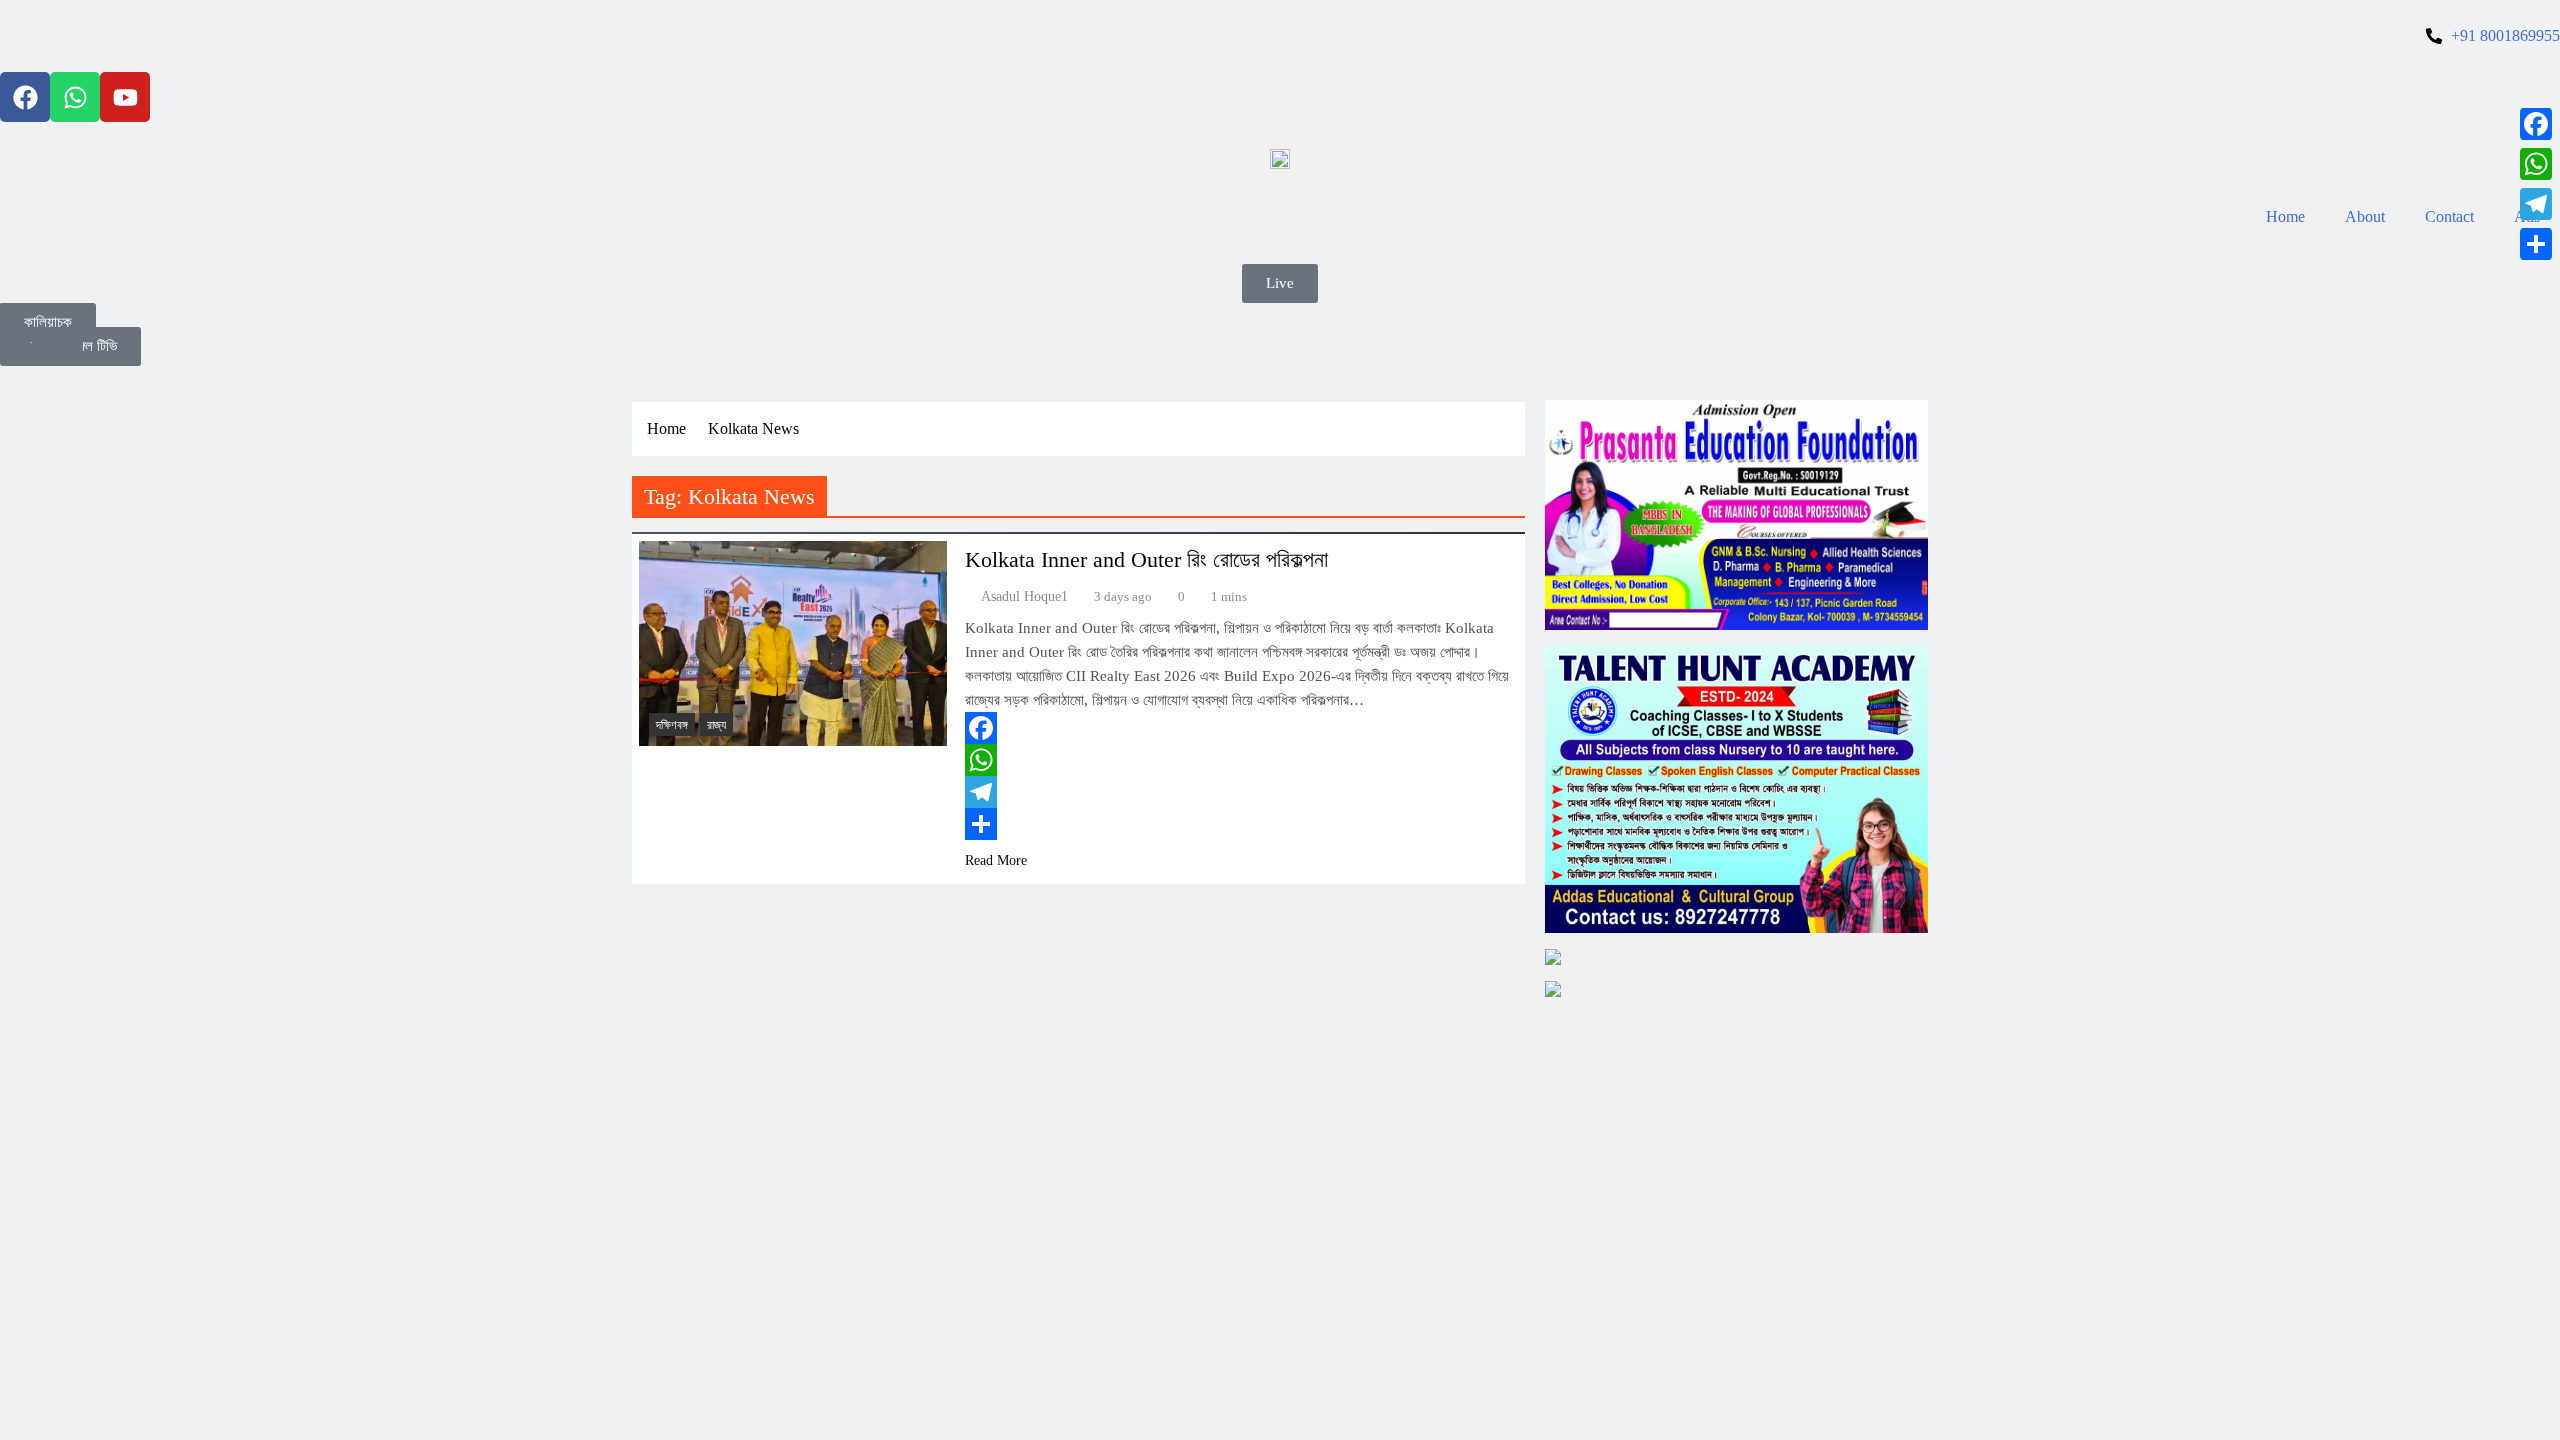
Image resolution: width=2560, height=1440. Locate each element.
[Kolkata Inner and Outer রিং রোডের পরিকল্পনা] (793, 643)
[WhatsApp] (1239, 760)
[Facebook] (25, 97)
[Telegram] (1239, 792)
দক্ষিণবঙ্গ (672, 725)
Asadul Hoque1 (1024, 596)
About (2365, 216)
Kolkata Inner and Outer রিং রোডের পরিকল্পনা (1146, 559)
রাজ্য (716, 725)
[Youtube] (125, 97)
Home (2285, 216)
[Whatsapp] (75, 97)
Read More (996, 860)
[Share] (1239, 824)
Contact (2449, 216)
